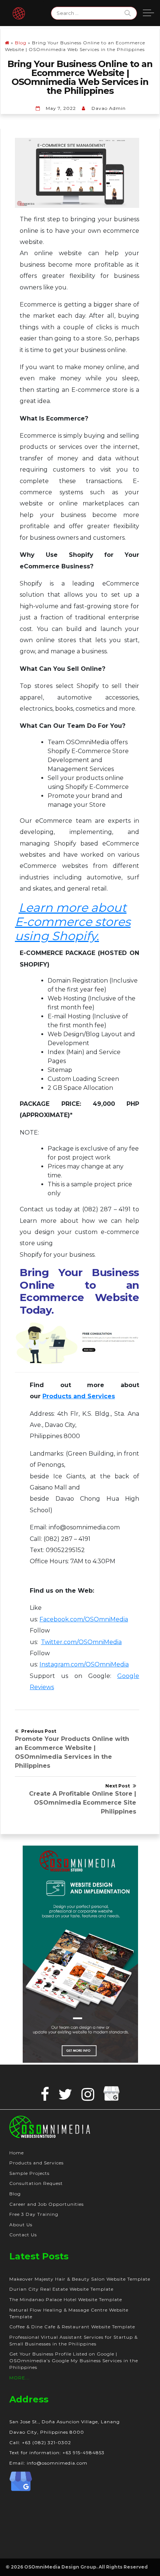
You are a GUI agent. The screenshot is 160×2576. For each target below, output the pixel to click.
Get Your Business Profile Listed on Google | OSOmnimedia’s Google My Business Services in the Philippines (74, 2361)
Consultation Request (36, 2183)
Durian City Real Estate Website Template (61, 2289)
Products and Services (36, 2163)
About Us (21, 2225)
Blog (21, 43)
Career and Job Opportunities (47, 2204)
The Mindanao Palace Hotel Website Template (66, 2299)
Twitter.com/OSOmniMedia (81, 1642)
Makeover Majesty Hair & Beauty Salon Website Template (80, 2279)
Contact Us (23, 2235)
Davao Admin (109, 108)
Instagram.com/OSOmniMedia (84, 1664)
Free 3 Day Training (34, 2214)
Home (17, 2153)
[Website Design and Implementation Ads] (81, 1954)
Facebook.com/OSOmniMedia (84, 1619)
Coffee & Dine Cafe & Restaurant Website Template (72, 2327)
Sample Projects (29, 2173)
